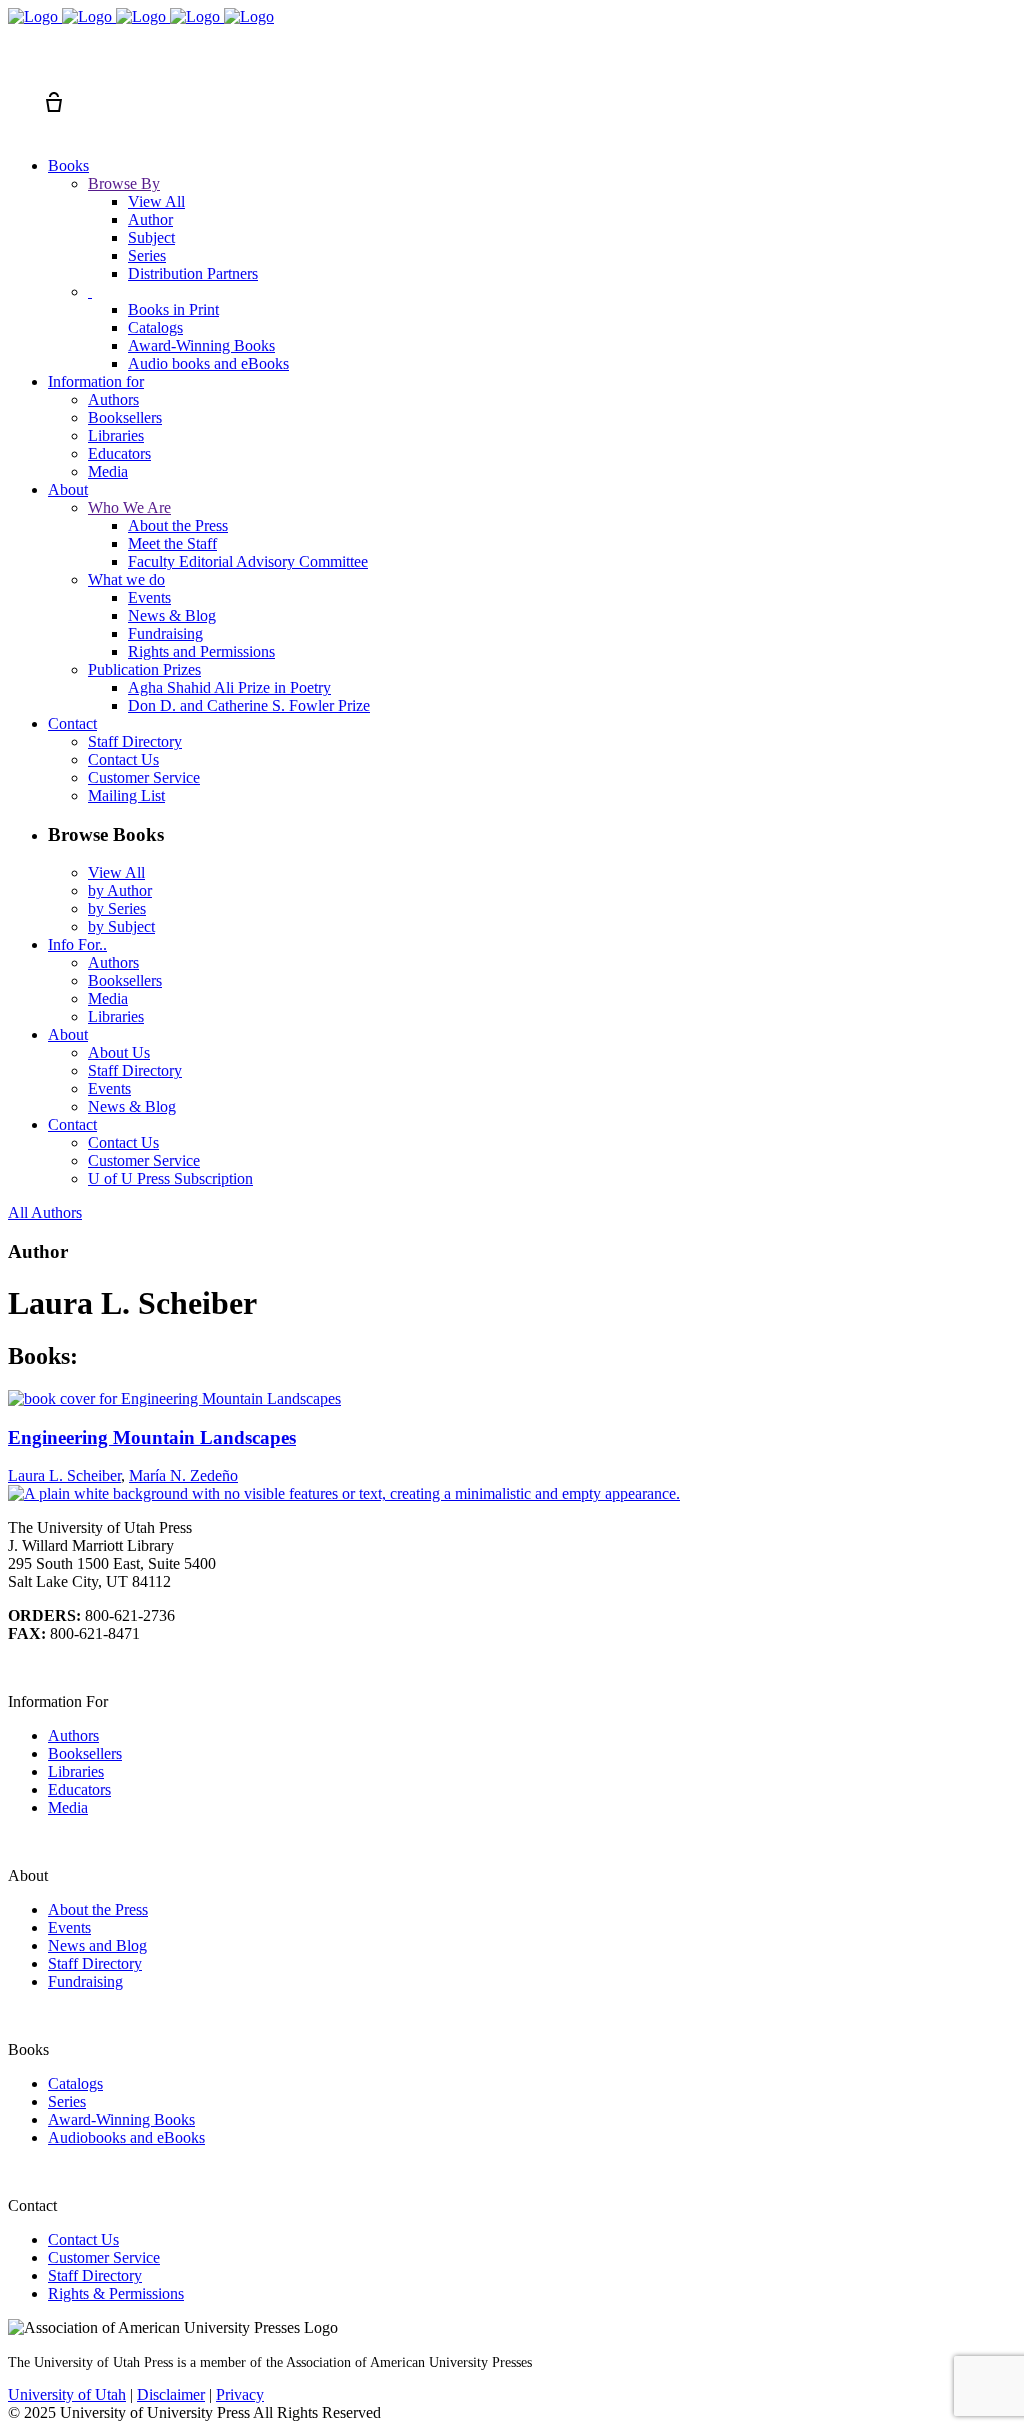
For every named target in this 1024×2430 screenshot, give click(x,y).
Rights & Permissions (116, 2293)
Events (69, 1927)
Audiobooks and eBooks (126, 2137)
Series (67, 2101)
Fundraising (85, 1981)
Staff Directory (95, 1963)
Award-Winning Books (121, 2119)
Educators (79, 1789)
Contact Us (83, 2239)
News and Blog (97, 1945)
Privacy (240, 2394)
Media (68, 1807)
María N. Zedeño (183, 1475)
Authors (73, 1735)
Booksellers (85, 1753)
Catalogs (75, 2083)
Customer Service (104, 2257)
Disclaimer (171, 2394)
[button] (18, 66)
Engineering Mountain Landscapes (152, 1437)
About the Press (98, 1909)
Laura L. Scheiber (64, 1475)
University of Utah (67, 2394)
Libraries (76, 1771)
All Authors (45, 1212)
